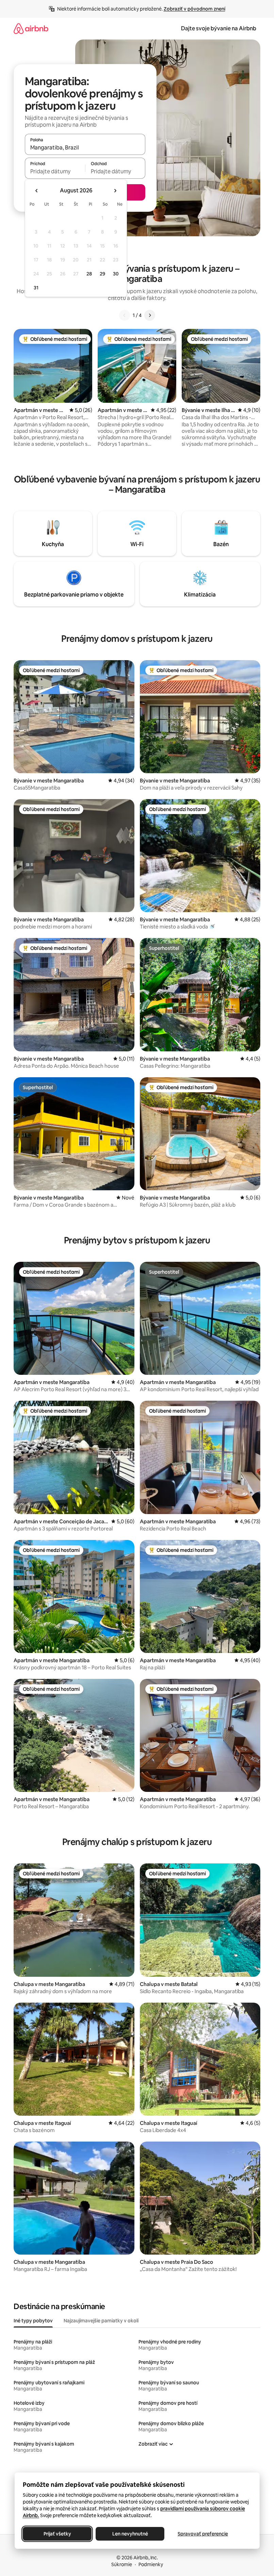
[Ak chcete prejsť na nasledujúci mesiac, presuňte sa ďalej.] (115, 191)
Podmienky (151, 2564)
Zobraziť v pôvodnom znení (194, 9)
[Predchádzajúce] (125, 315)
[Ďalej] (150, 315)
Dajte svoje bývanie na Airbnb (219, 28)
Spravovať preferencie (203, 2534)
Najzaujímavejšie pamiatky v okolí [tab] (101, 2321)
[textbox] (55, 171)
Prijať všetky (57, 2534)
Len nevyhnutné (130, 2534)
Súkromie (122, 2564)
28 (89, 274)
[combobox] (85, 147)
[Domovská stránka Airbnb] (31, 28)
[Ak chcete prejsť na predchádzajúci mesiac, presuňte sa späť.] (37, 191)
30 (116, 274)
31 (36, 288)
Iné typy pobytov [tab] (33, 2321)
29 (102, 274)
